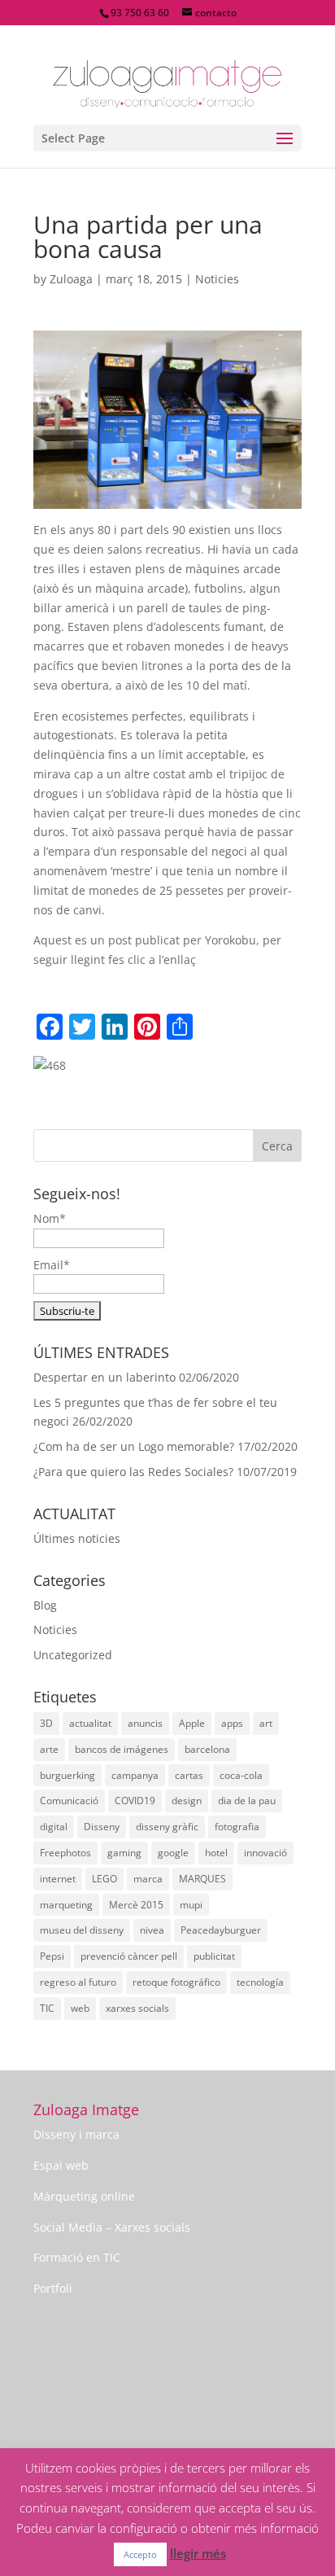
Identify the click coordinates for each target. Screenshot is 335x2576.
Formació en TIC (77, 2257)
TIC (47, 2008)
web (80, 2008)
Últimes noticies (77, 1538)
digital (54, 1827)
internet (58, 1879)
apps (232, 1723)
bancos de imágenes (122, 1749)
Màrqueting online (84, 2196)
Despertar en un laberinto (104, 1377)
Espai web (61, 2165)
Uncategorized (73, 1655)
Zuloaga (71, 279)
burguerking (67, 1775)
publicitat (214, 1956)
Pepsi (52, 1956)
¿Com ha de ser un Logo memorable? (134, 1446)
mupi (191, 1905)
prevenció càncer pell (129, 1956)
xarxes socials (137, 2008)
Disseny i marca (76, 2134)
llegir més (198, 2553)
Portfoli (53, 2288)
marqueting (66, 1905)
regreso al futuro (78, 1982)
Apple (192, 1723)
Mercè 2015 (136, 1905)
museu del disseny (82, 1930)
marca (148, 1879)
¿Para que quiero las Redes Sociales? (133, 1472)
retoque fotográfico (176, 1982)
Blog (45, 1605)
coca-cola (241, 1775)
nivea (152, 1930)
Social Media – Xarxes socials (112, 2227)
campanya (135, 1775)
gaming (124, 1853)
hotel (216, 1853)
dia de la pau (247, 1801)
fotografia (237, 1827)
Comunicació (69, 1801)
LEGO (104, 1879)
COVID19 (135, 1801)
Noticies (217, 279)
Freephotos (65, 1853)
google (173, 1853)
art (266, 1723)
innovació (265, 1853)
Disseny (102, 1827)
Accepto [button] (140, 2554)
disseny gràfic (167, 1827)
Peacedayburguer (221, 1930)
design (187, 1801)
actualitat (90, 1723)
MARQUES (202, 1879)
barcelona (207, 1749)
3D (46, 1723)
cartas (189, 1775)
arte (49, 1749)
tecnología (260, 1982)
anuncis (145, 1723)
